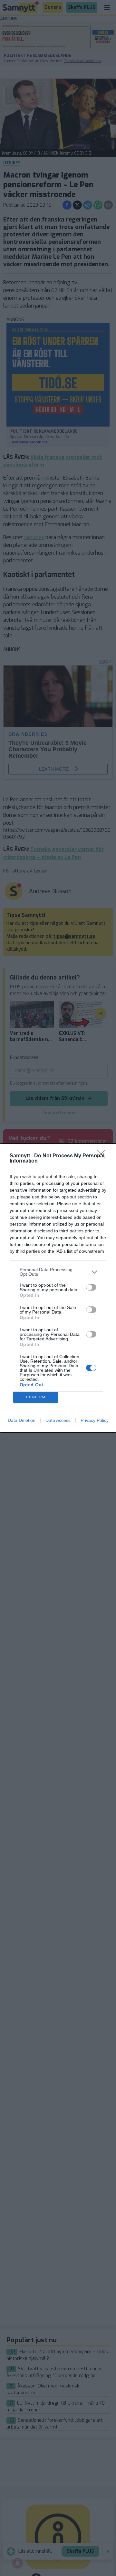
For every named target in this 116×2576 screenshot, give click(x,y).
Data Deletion (22, 1420)
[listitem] (58, 1272)
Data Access (58, 1420)
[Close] (103, 1156)
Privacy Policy (95, 1420)
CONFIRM (36, 1397)
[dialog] (58, 1288)
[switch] (91, 1287)
